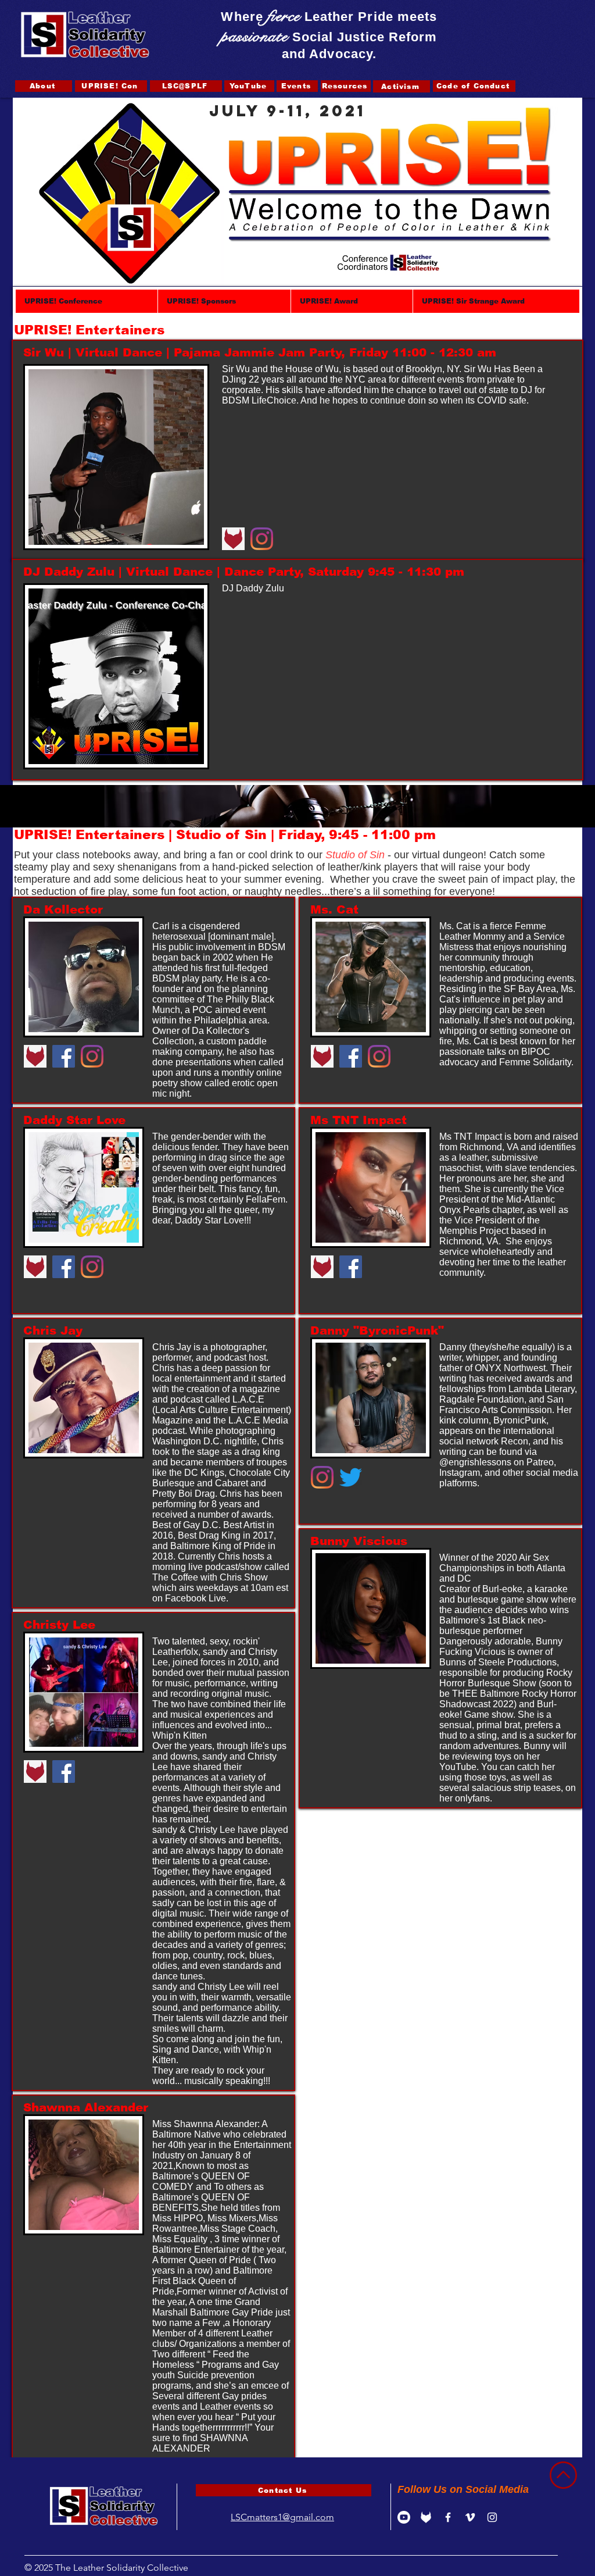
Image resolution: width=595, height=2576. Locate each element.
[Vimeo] (470, 2517)
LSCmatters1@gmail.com (282, 2517)
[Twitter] (351, 1477)
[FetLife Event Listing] (426, 2517)
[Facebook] (64, 1056)
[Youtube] (404, 2517)
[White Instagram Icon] (492, 2517)
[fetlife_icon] (233, 539)
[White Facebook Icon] (448, 2517)
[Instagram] (262, 539)
